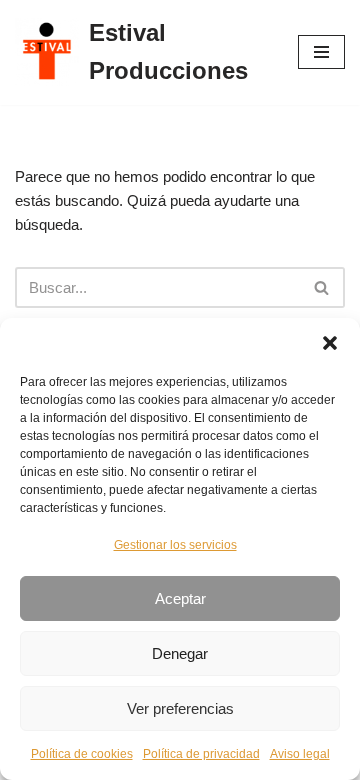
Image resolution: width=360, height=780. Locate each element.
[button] (330, 343)
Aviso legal (300, 754)
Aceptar (180, 598)
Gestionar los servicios (175, 545)
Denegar (180, 653)
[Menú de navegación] (321, 52)
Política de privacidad (201, 754)
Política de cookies (82, 754)
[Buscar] (322, 287)
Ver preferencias (180, 708)
